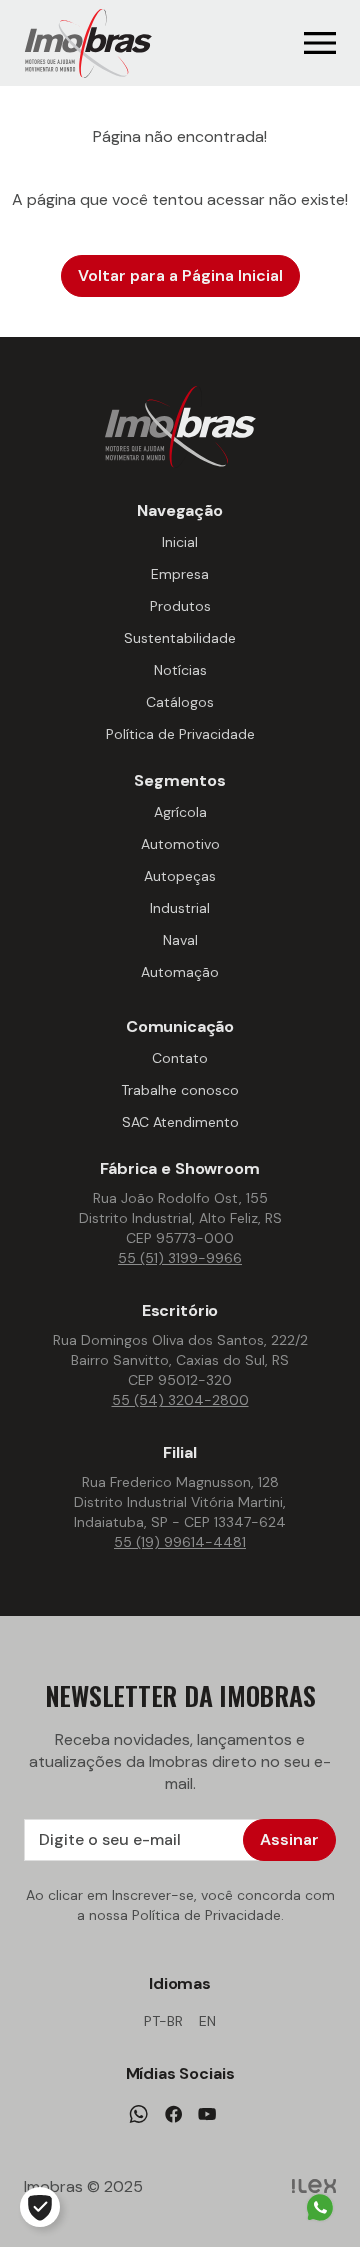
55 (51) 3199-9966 (180, 1258)
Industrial (180, 908)
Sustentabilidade (180, 638)
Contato (180, 1058)
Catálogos (180, 702)
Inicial (180, 542)
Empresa (180, 574)
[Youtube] (207, 2114)
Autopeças (180, 876)
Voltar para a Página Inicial (180, 275)
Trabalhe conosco (180, 1090)
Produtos (180, 606)
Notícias (180, 670)
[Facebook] (173, 2114)
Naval (180, 940)
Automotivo (180, 844)
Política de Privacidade (180, 734)
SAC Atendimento (180, 1122)
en (207, 2021)
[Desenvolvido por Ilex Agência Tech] (314, 2186)
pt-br (163, 2021)
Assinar (289, 1839)
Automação (180, 972)
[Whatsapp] (138, 2114)
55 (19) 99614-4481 (180, 1542)
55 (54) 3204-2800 (180, 1400)
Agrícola (180, 812)
